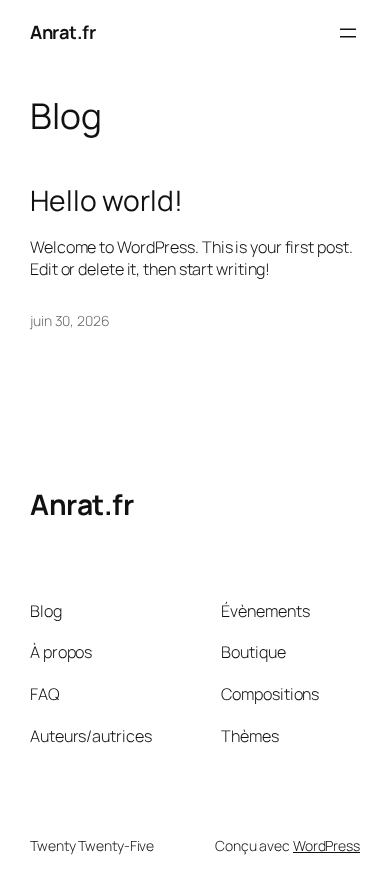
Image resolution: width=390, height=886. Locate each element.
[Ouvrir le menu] (348, 33)
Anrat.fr (62, 32)
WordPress (326, 845)
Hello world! (106, 201)
